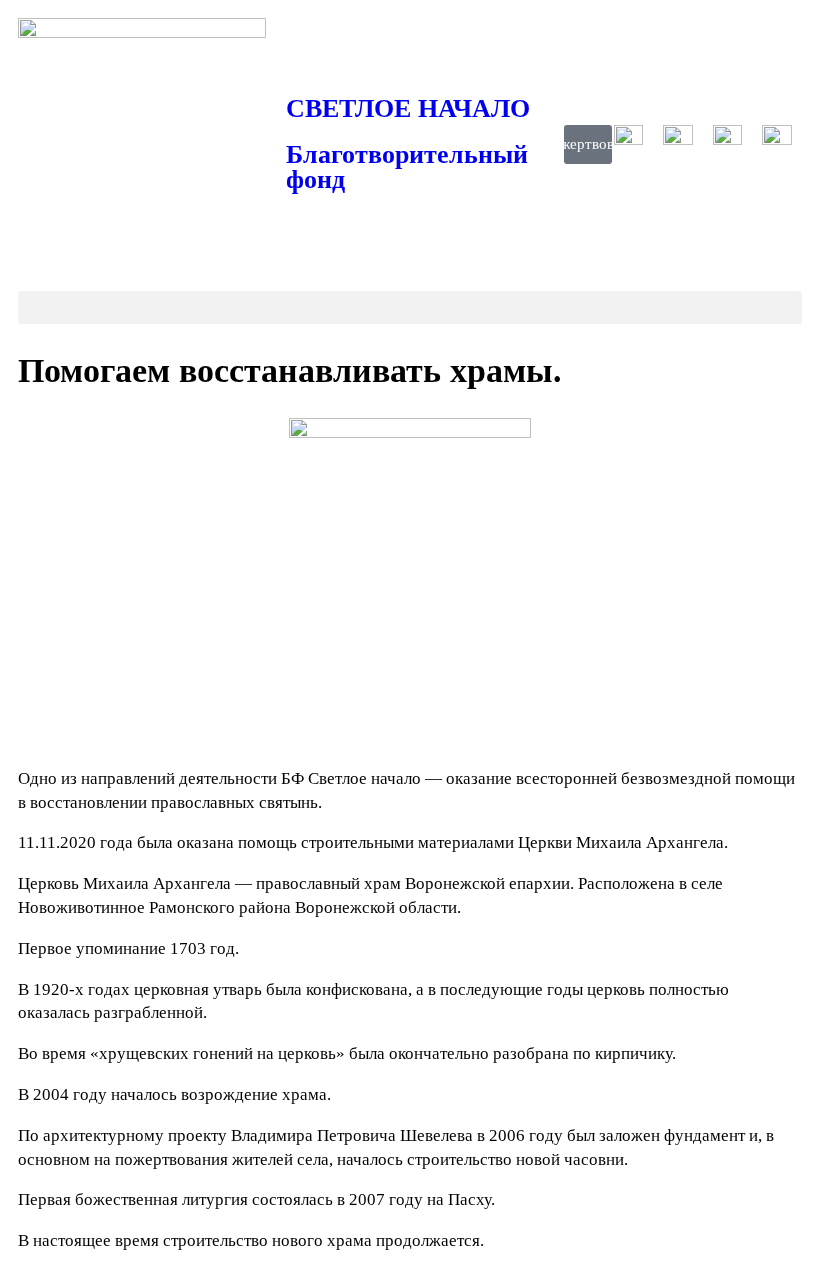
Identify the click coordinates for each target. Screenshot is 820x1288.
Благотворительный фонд (407, 167)
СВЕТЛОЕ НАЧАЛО (408, 108)
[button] (410, 307)
